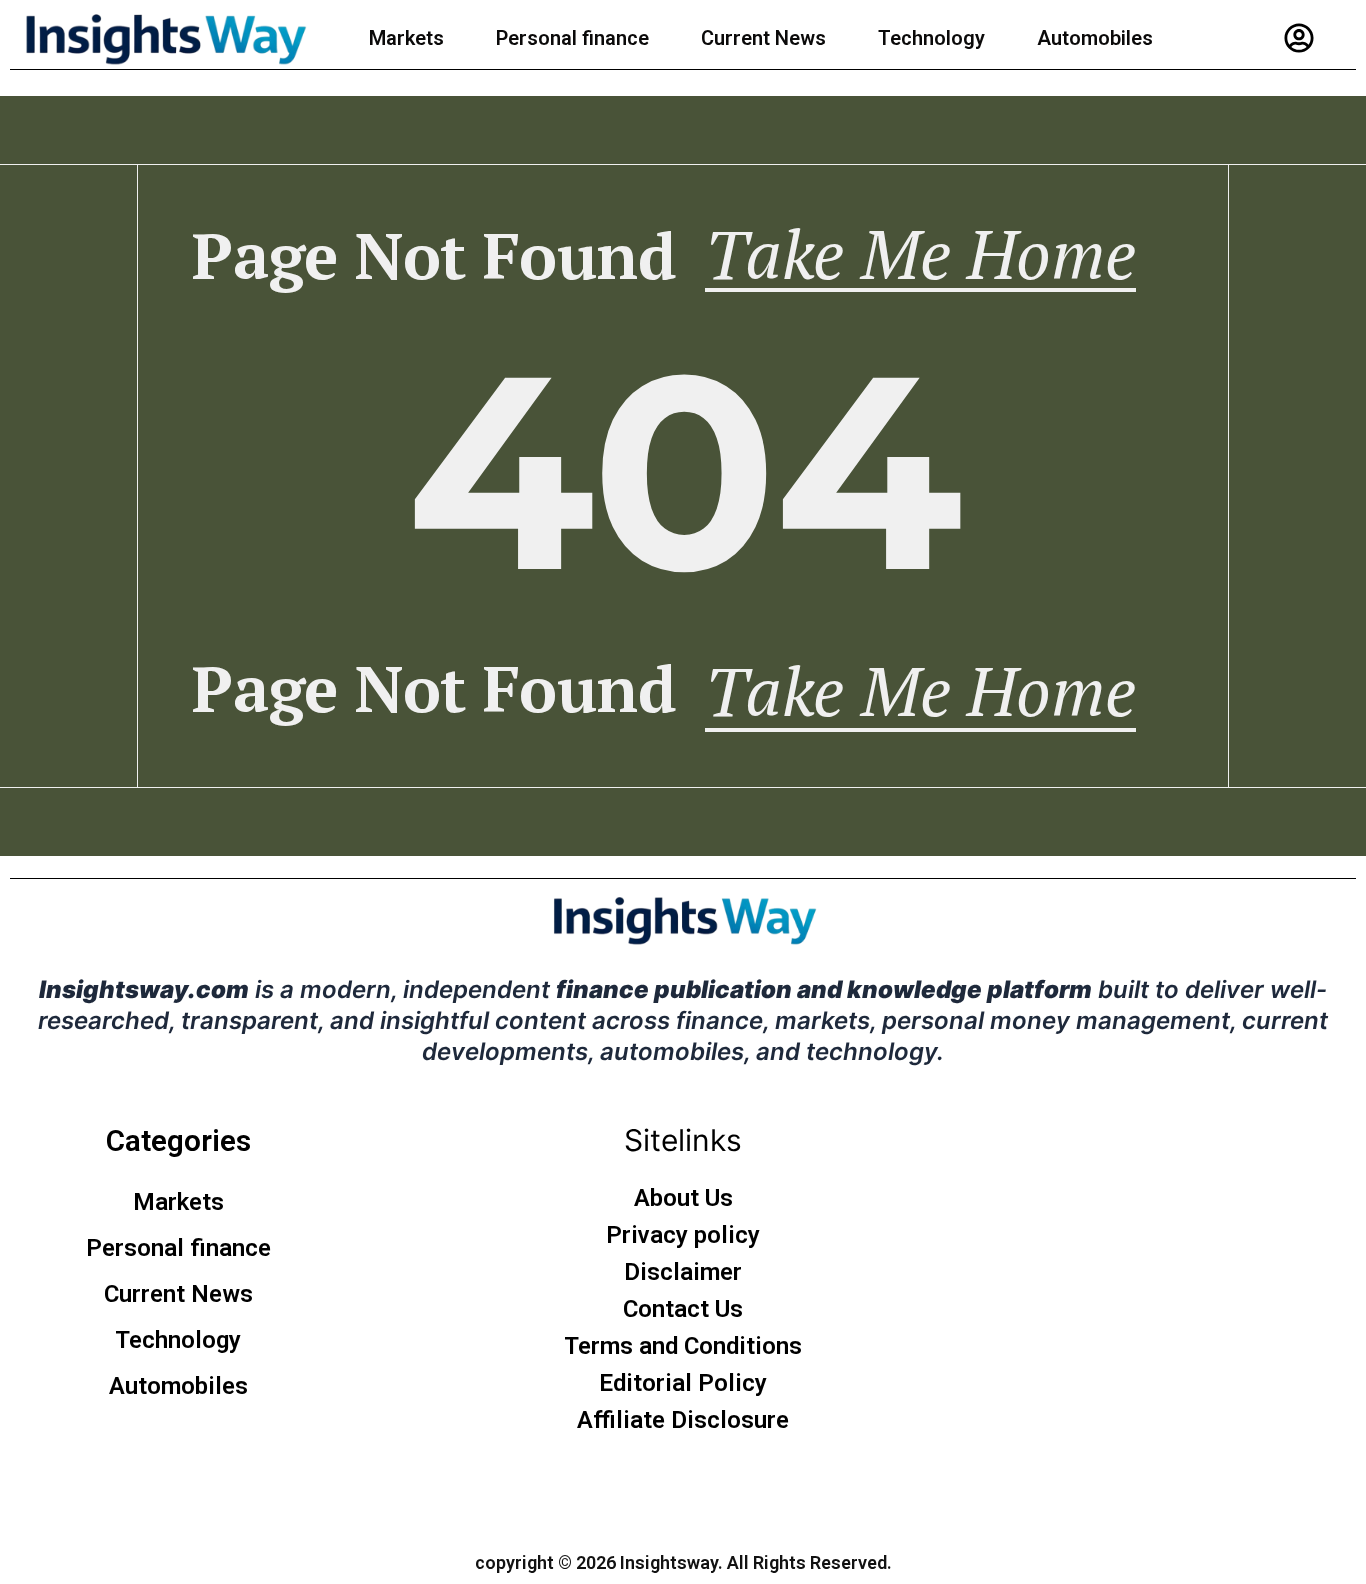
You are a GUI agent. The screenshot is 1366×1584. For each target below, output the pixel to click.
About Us (683, 1198)
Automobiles (1095, 38)
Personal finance (572, 38)
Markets (406, 38)
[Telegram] (742, 1489)
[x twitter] (664, 1489)
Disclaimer (683, 1272)
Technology (931, 38)
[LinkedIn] (703, 1489)
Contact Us (683, 1309)
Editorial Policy (683, 1383)
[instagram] (625, 1489)
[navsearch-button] (1344, 38)
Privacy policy (683, 1235)
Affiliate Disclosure (683, 1420)
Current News (763, 38)
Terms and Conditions (683, 1346)
